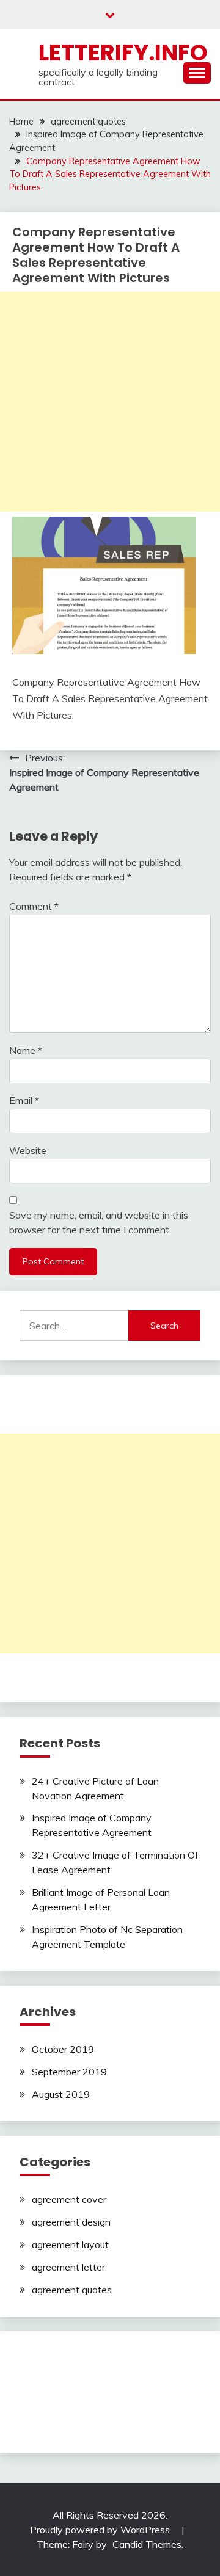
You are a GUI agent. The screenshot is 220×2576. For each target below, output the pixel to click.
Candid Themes (147, 2544)
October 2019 (63, 2049)
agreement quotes (72, 2290)
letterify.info (123, 53)
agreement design (71, 2222)
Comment (34, 906)
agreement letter (68, 2267)
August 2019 (61, 2094)
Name (26, 1050)
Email (24, 1100)
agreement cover (69, 2199)
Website (28, 1150)
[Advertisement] (110, 402)
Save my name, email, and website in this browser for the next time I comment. (99, 1222)
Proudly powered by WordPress (101, 2530)
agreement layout (70, 2244)
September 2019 (69, 2072)
